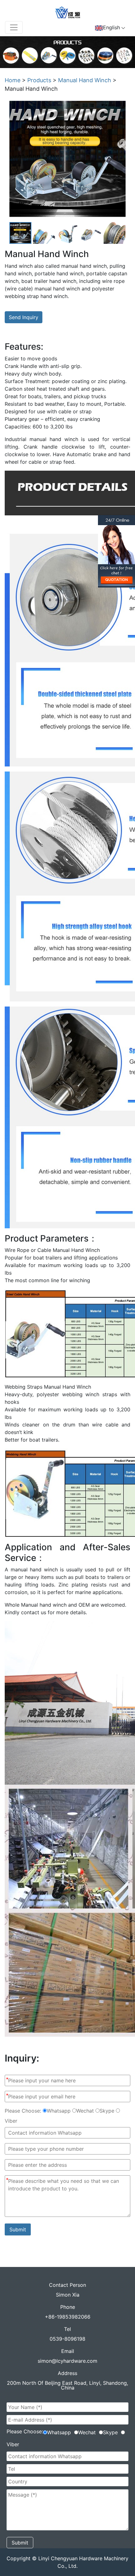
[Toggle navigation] (14, 27)
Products (39, 80)
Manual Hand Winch (85, 80)
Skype (107, 2111)
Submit (18, 2229)
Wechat (85, 2111)
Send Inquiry (24, 317)
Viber (11, 2121)
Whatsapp (59, 2111)
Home (13, 80)
